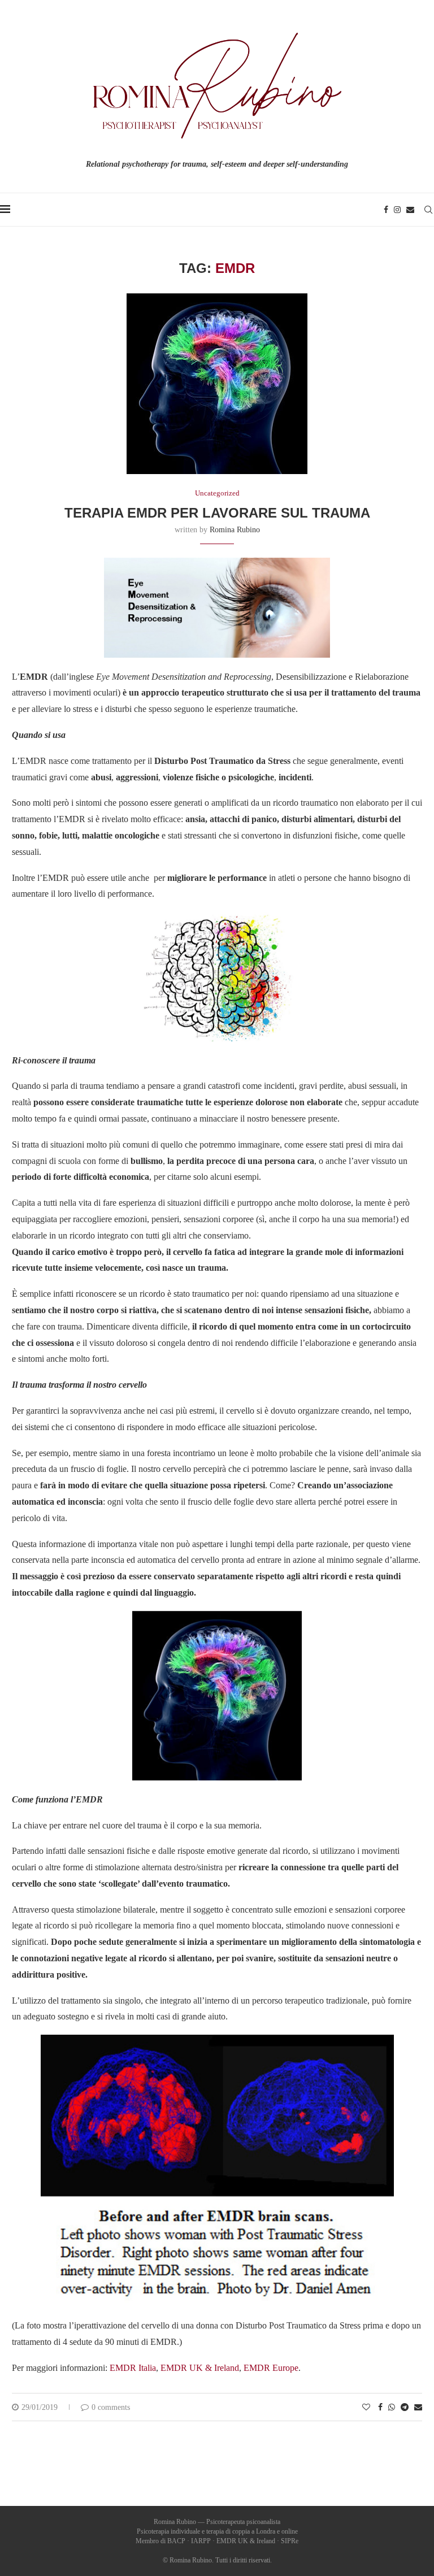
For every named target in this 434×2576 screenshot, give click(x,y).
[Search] (428, 210)
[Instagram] (397, 210)
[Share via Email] (418, 2408)
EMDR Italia (133, 2368)
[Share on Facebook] (380, 2408)
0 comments (111, 2407)
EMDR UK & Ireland (200, 2368)
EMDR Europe (271, 2368)
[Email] (410, 210)
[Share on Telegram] (405, 2408)
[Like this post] (366, 2408)
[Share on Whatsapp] (392, 2408)
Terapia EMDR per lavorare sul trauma (217, 513)
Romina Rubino (235, 530)
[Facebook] (386, 210)
